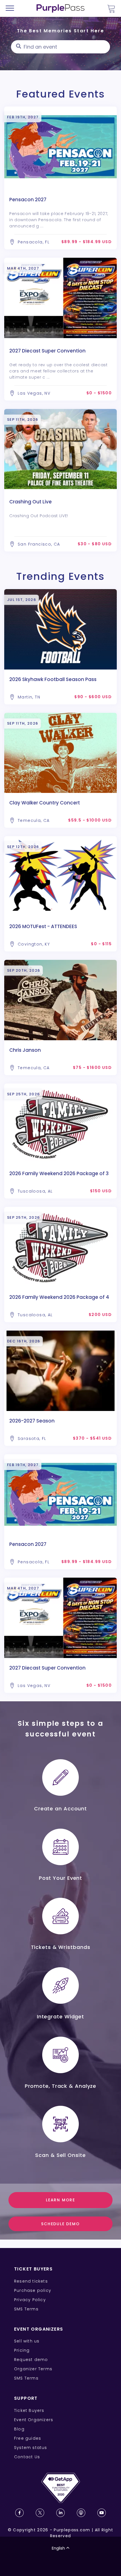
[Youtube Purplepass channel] (102, 2513)
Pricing (22, 2350)
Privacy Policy (30, 2300)
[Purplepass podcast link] (81, 2513)
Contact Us (27, 2457)
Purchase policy (33, 2290)
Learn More (60, 2200)
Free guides (28, 2438)
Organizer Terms (33, 2369)
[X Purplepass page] (40, 2513)
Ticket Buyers (29, 2410)
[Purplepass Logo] (60, 8)
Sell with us (27, 2341)
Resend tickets (31, 2281)
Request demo (31, 2360)
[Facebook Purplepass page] (19, 2513)
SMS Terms (26, 2309)
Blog (19, 2429)
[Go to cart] (111, 9)
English (58, 2548)
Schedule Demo (60, 2224)
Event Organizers (34, 2420)
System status (31, 2448)
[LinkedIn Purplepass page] (60, 2513)
